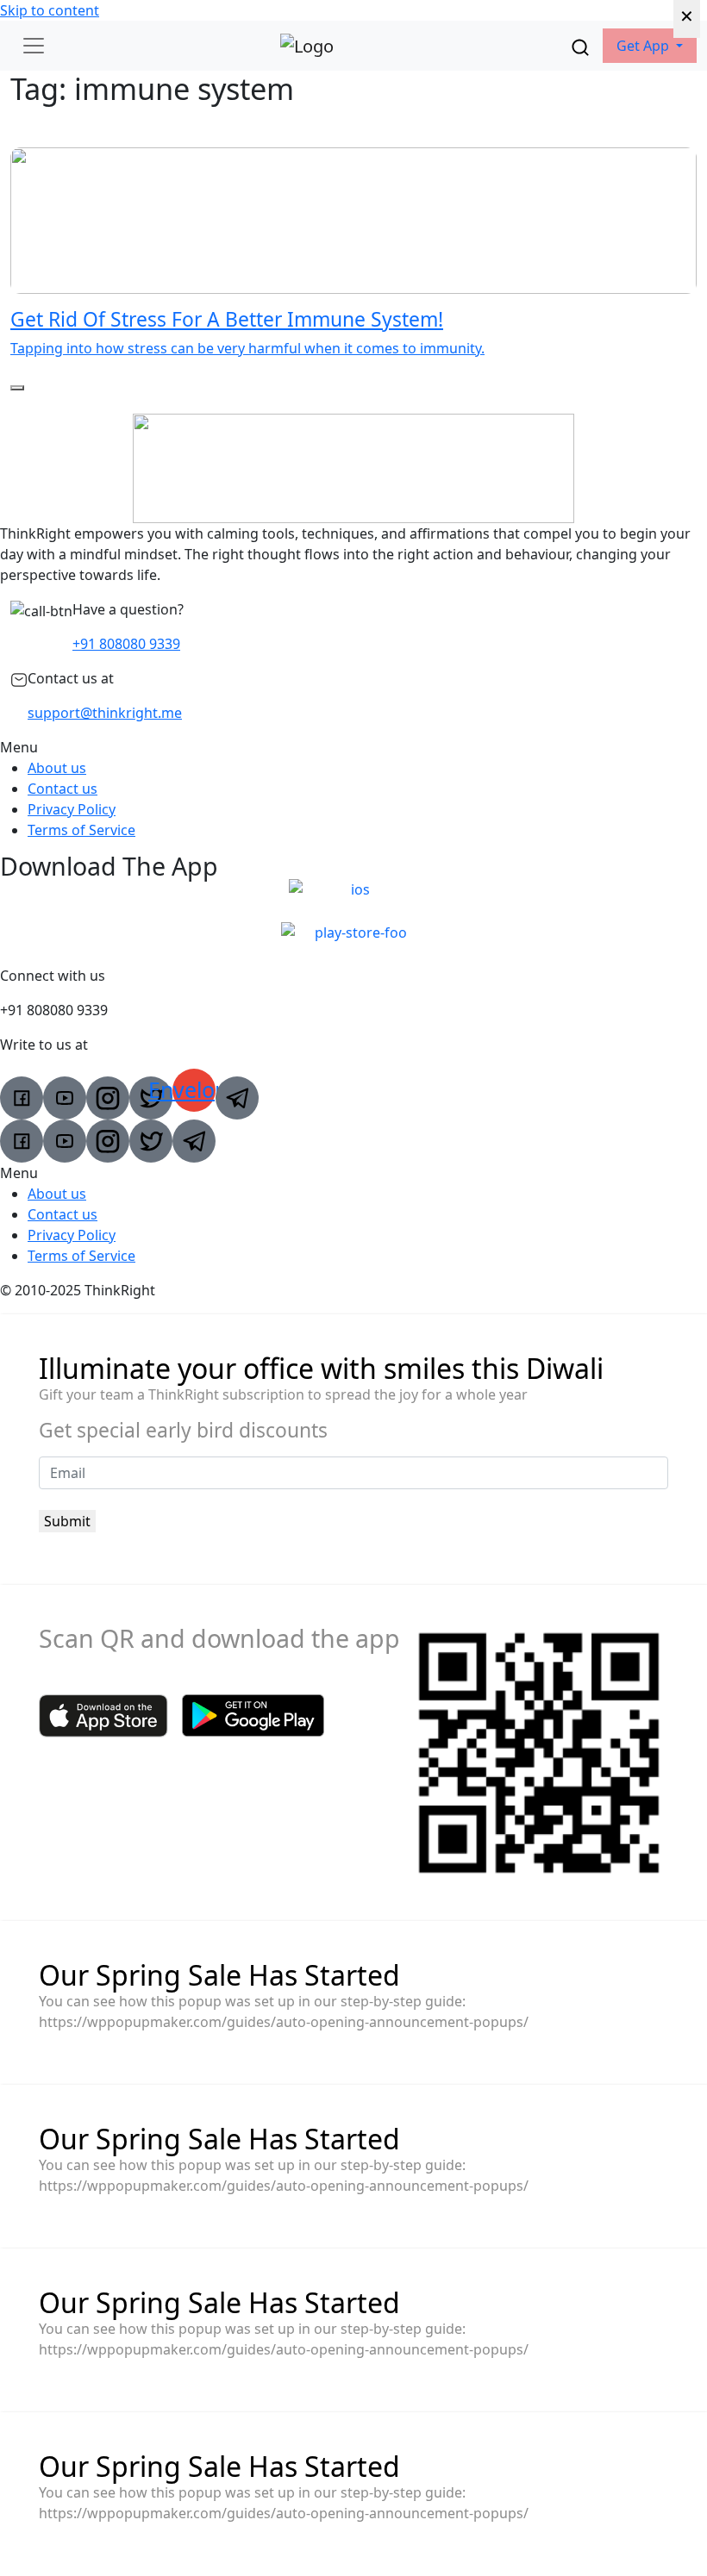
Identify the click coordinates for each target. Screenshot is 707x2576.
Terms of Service (81, 830)
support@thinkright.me (105, 713)
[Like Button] (17, 388)
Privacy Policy (72, 809)
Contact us (63, 789)
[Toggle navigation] (34, 46)
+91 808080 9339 (126, 644)
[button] (650, 46)
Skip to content (50, 10)
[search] (580, 46)
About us (57, 768)
